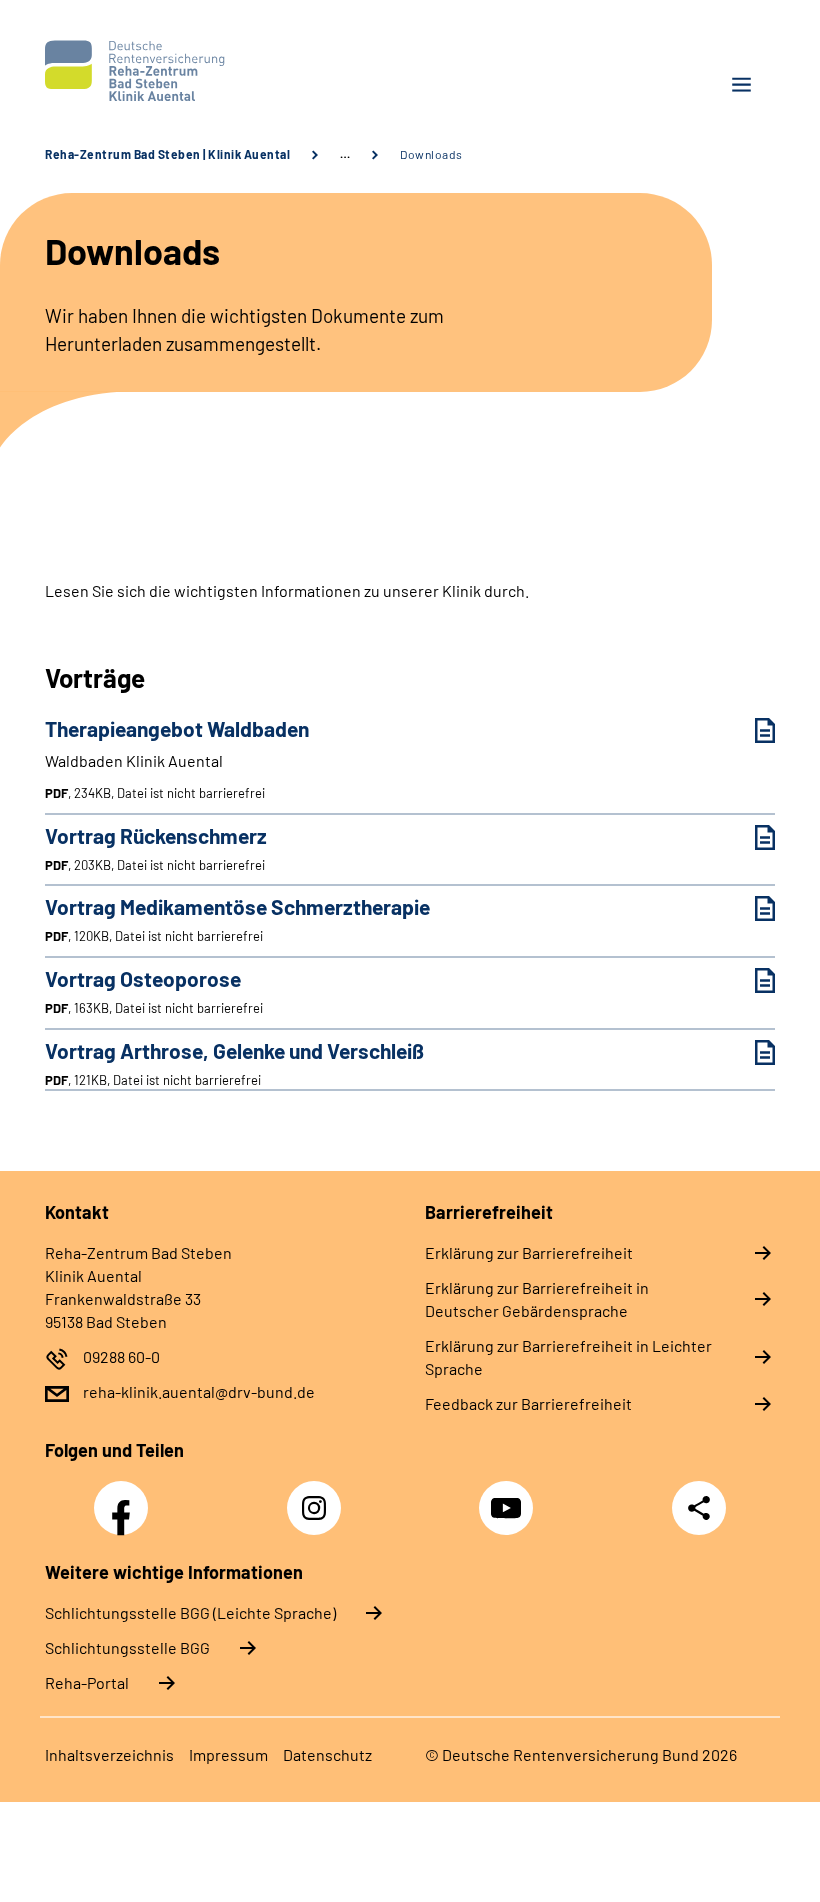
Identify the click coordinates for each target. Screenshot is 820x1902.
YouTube (509, 1497)
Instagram (319, 1497)
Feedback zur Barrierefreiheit (528, 1403)
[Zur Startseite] (220, 71)
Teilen (699, 1508)
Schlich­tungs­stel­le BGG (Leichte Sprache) (190, 1612)
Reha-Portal (87, 1682)
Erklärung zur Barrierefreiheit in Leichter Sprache (568, 1357)
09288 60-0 (121, 1356)
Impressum (228, 1754)
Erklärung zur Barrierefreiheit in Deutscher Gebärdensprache (537, 1299)
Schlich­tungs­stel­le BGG (127, 1647)
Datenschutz (327, 1754)
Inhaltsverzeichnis (109, 1754)
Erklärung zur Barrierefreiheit (529, 1252)
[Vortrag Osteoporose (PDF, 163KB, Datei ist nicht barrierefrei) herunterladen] (750, 980)
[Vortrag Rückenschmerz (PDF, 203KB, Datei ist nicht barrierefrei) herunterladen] (750, 837)
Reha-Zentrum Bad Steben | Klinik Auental (167, 154)
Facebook (126, 1497)
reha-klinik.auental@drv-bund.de (199, 1391)
